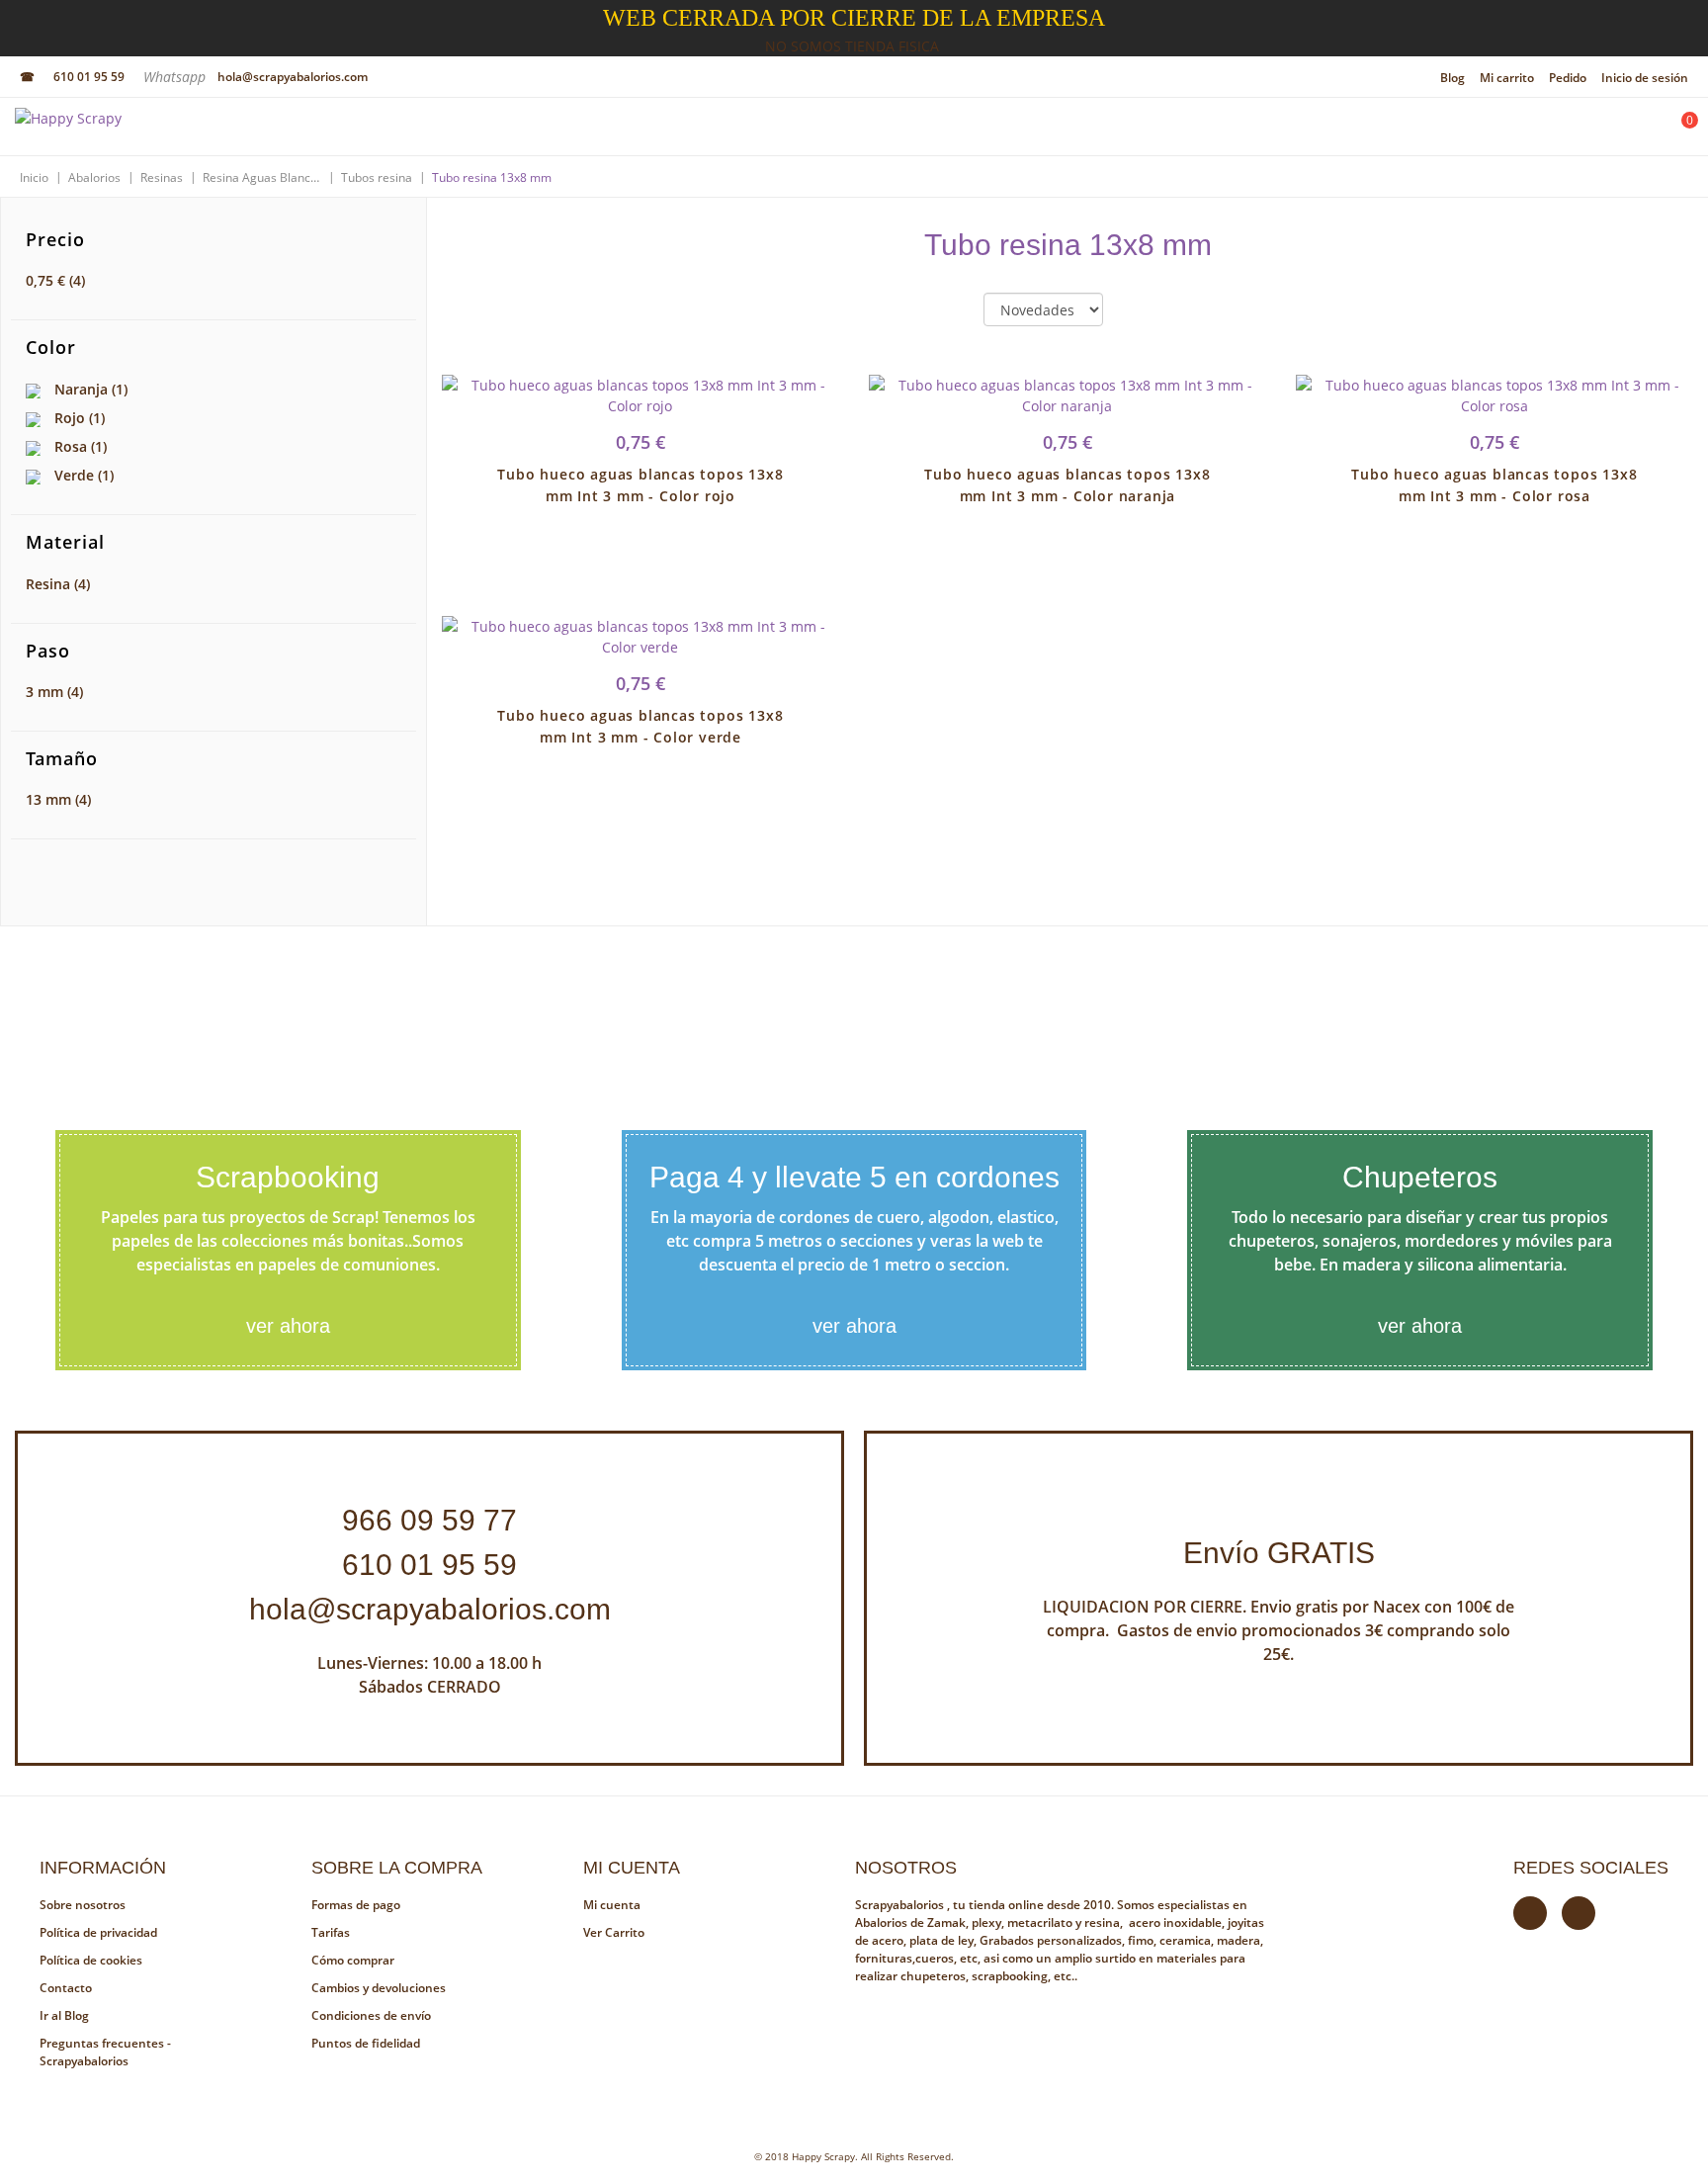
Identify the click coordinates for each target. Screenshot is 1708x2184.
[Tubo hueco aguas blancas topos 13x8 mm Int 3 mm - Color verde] (640, 637)
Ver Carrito (614, 1932)
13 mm (58, 799)
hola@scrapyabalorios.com (293, 77)
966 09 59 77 (429, 1520)
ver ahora (288, 1326)
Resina (58, 584)
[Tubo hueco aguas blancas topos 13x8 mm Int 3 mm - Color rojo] (640, 395)
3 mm (54, 692)
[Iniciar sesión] (1626, 131)
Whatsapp (176, 77)
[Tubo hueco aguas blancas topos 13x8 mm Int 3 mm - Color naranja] (1067, 395)
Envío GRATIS (1279, 1553)
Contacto (66, 1988)
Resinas (162, 177)
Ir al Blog (64, 2015)
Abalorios (94, 177)
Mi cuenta (612, 1905)
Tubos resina (377, 177)
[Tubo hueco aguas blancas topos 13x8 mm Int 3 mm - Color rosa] (1494, 395)
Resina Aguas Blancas (262, 177)
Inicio (34, 177)
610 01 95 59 (89, 77)
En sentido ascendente (1135, 310)
